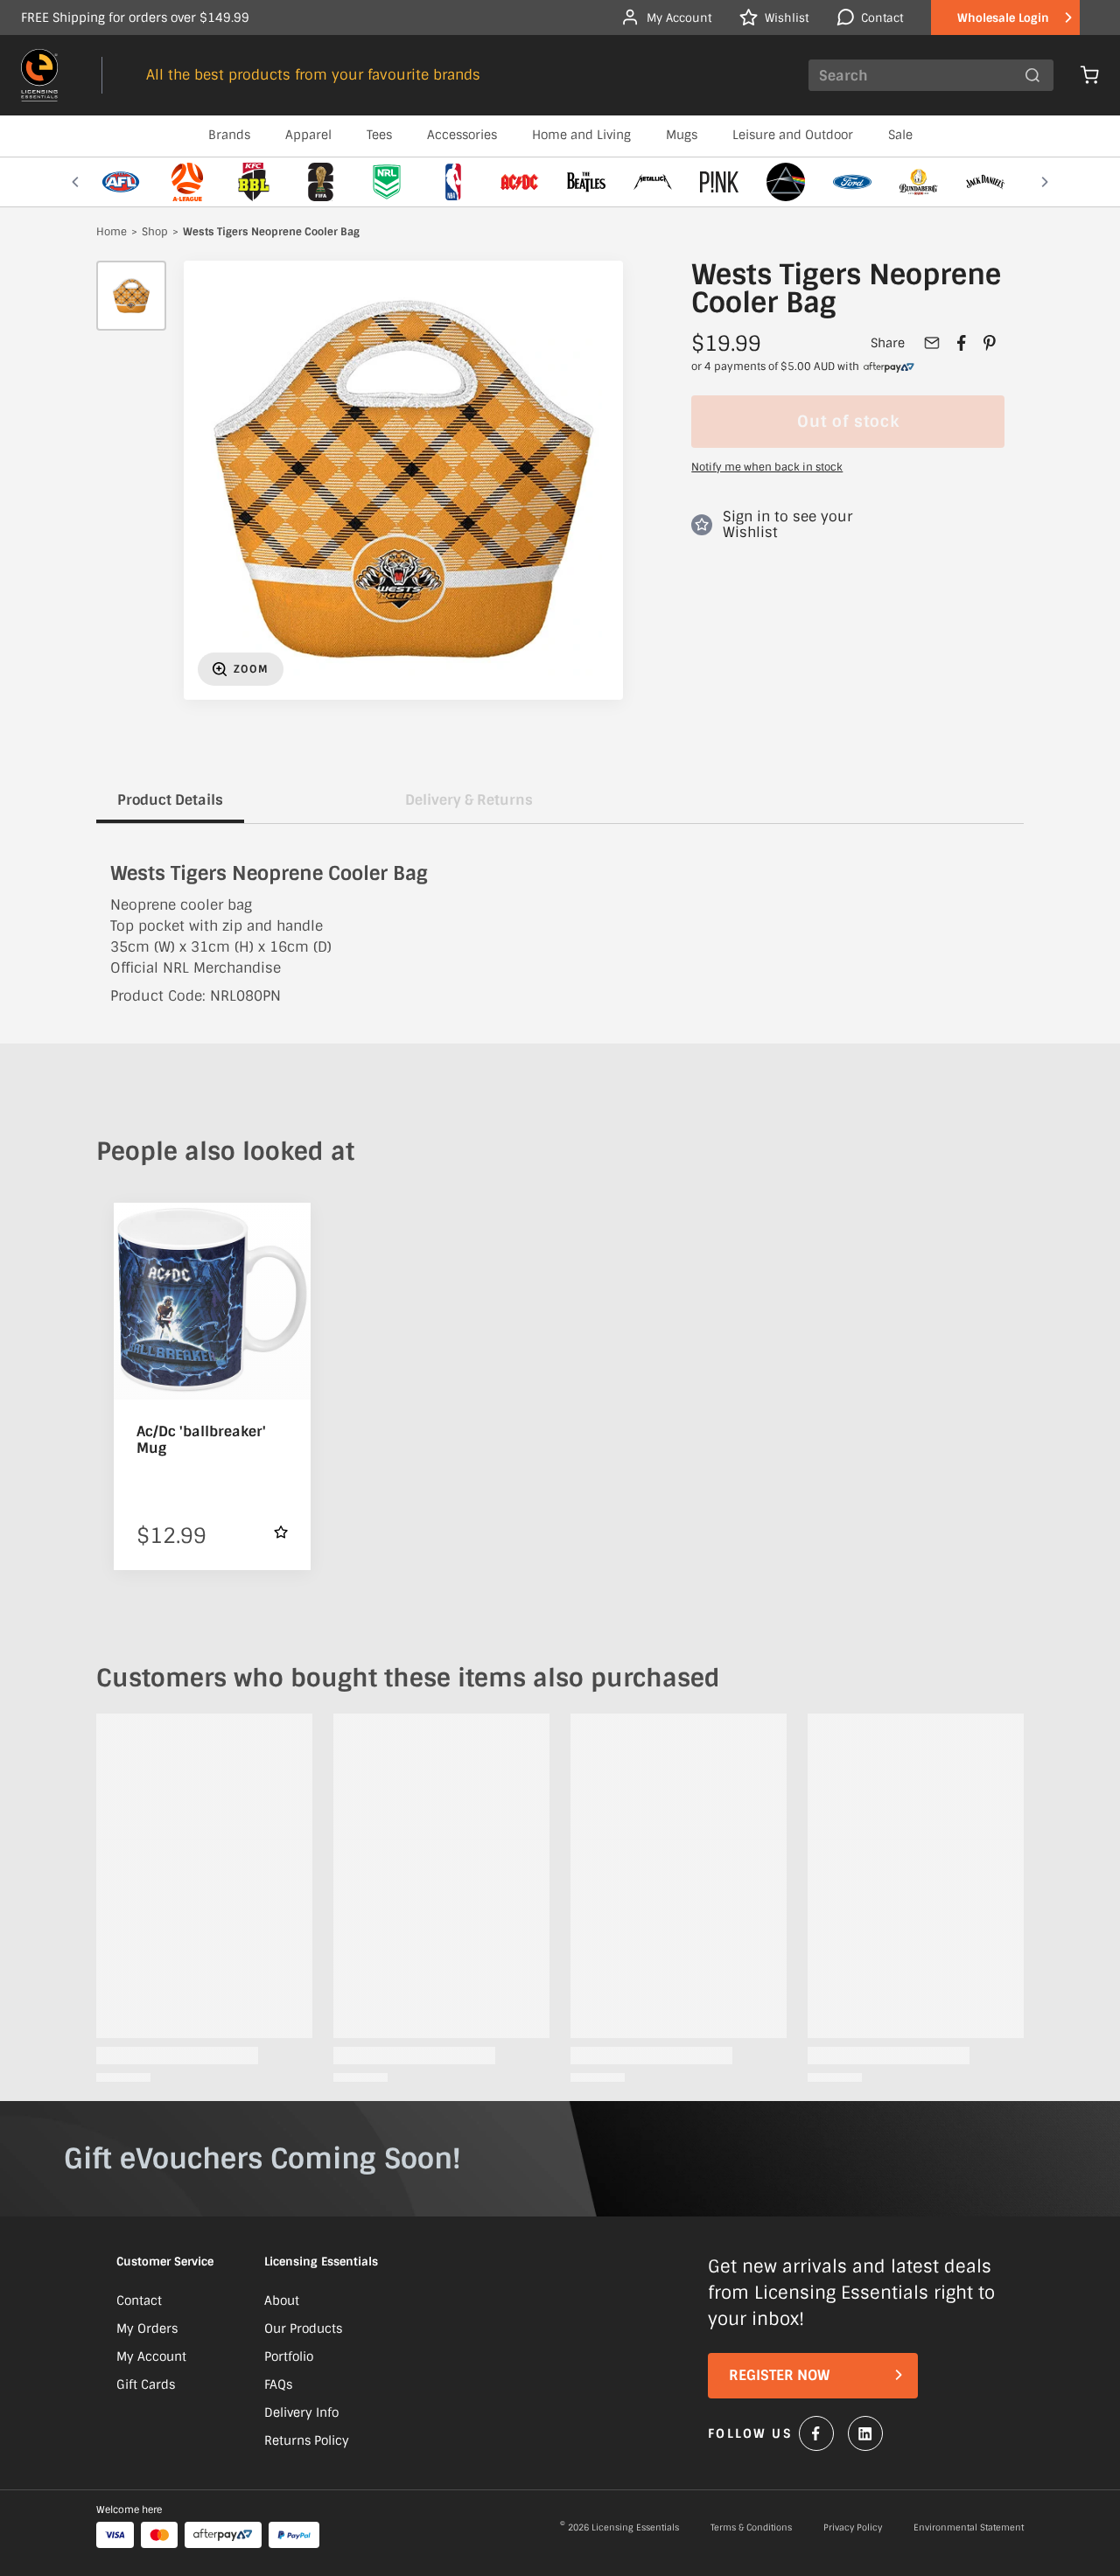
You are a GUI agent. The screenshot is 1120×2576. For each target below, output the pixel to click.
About (282, 2300)
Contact (139, 2300)
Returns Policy (307, 2440)
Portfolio (289, 2356)
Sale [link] (900, 135)
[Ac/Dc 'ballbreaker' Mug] (212, 1301)
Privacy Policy (853, 2528)
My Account (151, 2356)
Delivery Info (301, 2412)
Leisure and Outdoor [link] (793, 135)
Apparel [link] (308, 135)
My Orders (147, 2328)
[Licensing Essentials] (39, 75)
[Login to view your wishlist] (281, 1532)
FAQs (278, 2384)
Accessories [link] (462, 135)
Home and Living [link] (581, 135)
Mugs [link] (682, 135)
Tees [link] (379, 135)
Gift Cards (146, 2384)
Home (112, 233)
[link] (889, 367)
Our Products (303, 2328)
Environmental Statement (969, 2528)
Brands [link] (229, 135)
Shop (155, 233)
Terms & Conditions (751, 2528)
